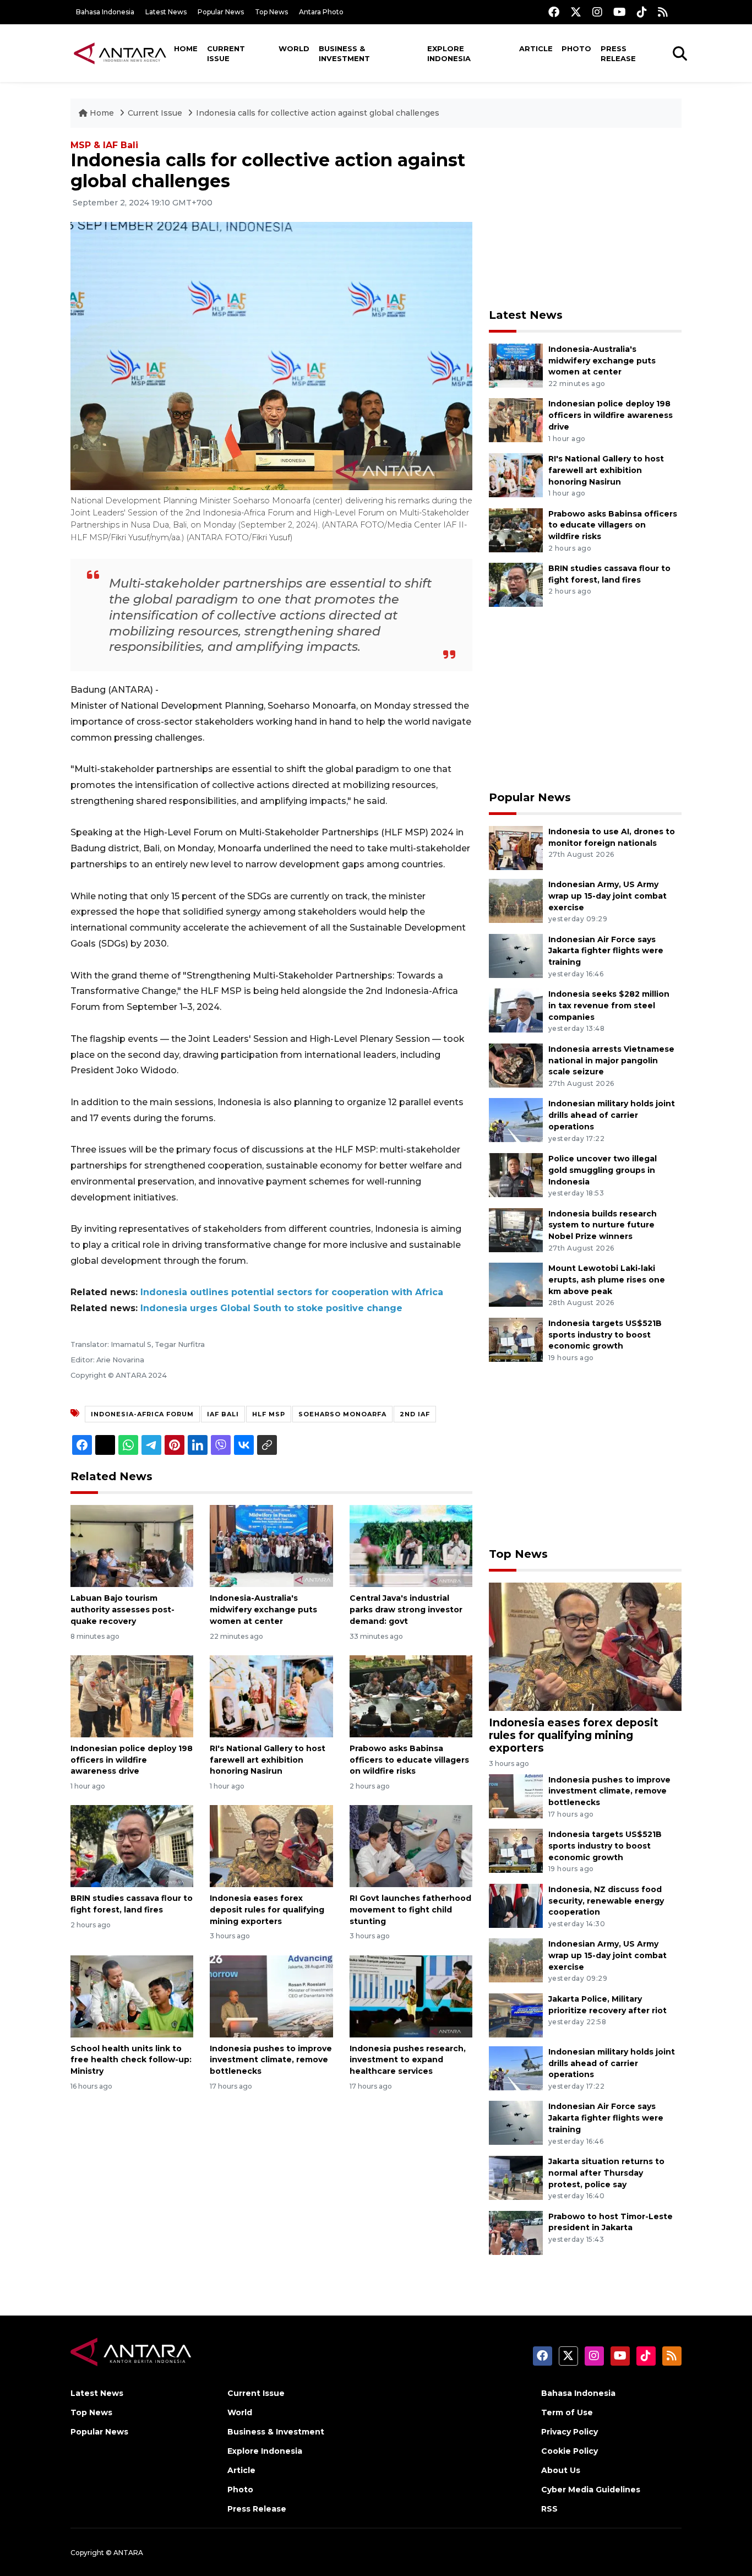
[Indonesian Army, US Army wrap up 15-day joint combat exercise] (516, 900)
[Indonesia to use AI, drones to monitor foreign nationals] (516, 847)
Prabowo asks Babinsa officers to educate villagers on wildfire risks (409, 1760)
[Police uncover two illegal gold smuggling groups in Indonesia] (516, 1174)
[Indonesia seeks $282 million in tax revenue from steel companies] (516, 1010)
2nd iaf (415, 1414)
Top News (271, 12)
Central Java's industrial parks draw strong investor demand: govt (406, 1610)
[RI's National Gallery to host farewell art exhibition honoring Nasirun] (271, 1696)
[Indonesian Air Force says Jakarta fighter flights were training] (516, 955)
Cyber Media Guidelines (591, 2490)
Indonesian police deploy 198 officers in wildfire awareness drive (132, 1760)
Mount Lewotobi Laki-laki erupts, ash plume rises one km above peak (607, 1280)
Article (536, 48)
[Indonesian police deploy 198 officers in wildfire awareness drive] (132, 1696)
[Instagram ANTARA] (597, 12)
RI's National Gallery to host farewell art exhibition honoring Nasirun (268, 1760)
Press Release (618, 53)
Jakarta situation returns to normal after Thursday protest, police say (606, 2173)
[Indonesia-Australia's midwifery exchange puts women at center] (271, 1545)
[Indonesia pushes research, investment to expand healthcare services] (411, 1995)
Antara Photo (321, 12)
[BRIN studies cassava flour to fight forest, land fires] (132, 1846)
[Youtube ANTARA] (620, 12)
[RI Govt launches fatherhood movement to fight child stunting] (411, 1846)
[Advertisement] (585, 218)
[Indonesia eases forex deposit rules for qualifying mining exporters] (271, 1846)
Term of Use (567, 2412)
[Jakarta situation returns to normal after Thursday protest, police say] (516, 2177)
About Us (561, 2470)
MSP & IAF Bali (104, 145)
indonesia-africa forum (142, 1414)
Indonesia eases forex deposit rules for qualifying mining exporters (267, 1910)
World (294, 48)
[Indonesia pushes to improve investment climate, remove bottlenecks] (271, 1995)
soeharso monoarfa (342, 1414)
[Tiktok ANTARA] (642, 12)
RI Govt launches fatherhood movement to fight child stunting (410, 1910)
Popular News (221, 12)
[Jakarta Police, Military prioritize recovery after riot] (516, 2015)
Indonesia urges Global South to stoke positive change (271, 1308)
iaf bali (223, 1414)
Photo (576, 48)
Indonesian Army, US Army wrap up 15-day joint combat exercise (607, 896)
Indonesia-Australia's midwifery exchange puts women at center (263, 1610)
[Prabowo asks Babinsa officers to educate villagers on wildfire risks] (411, 1696)
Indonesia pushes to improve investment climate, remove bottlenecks (271, 2060)
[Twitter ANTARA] (576, 12)
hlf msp (269, 1414)
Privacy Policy (570, 2432)
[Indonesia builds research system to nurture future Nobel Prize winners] (516, 1229)
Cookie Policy (570, 2451)
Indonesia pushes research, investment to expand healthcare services (408, 2060)
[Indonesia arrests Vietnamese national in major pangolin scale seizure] (516, 1065)
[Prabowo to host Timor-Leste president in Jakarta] (516, 2232)
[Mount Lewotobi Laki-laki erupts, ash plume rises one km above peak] (516, 1284)
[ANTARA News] (120, 53)
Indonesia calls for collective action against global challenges (318, 113)
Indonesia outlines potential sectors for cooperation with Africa (292, 1292)
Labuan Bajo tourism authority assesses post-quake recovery (122, 1610)
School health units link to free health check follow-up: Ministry (131, 2060)
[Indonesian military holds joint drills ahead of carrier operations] (516, 1120)
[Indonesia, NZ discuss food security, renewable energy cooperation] (516, 1905)
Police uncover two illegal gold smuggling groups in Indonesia (603, 1170)
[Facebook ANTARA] (554, 12)
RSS (549, 2509)
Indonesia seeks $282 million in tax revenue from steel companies (609, 1006)
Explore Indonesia (449, 53)
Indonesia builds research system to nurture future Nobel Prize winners (603, 1225)
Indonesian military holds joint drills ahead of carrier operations (612, 1115)
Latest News (166, 12)
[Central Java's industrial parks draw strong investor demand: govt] (411, 1545)
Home (186, 48)
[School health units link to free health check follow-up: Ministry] (132, 1995)
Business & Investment (344, 53)
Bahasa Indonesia (105, 12)
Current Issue (226, 53)
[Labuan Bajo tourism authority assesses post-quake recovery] (132, 1545)
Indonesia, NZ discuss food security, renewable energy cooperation (606, 1901)
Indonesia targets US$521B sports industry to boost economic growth (605, 1335)
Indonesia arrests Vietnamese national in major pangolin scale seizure (611, 1061)
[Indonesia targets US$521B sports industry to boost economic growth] (516, 1339)
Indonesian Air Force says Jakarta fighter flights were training (606, 951)
